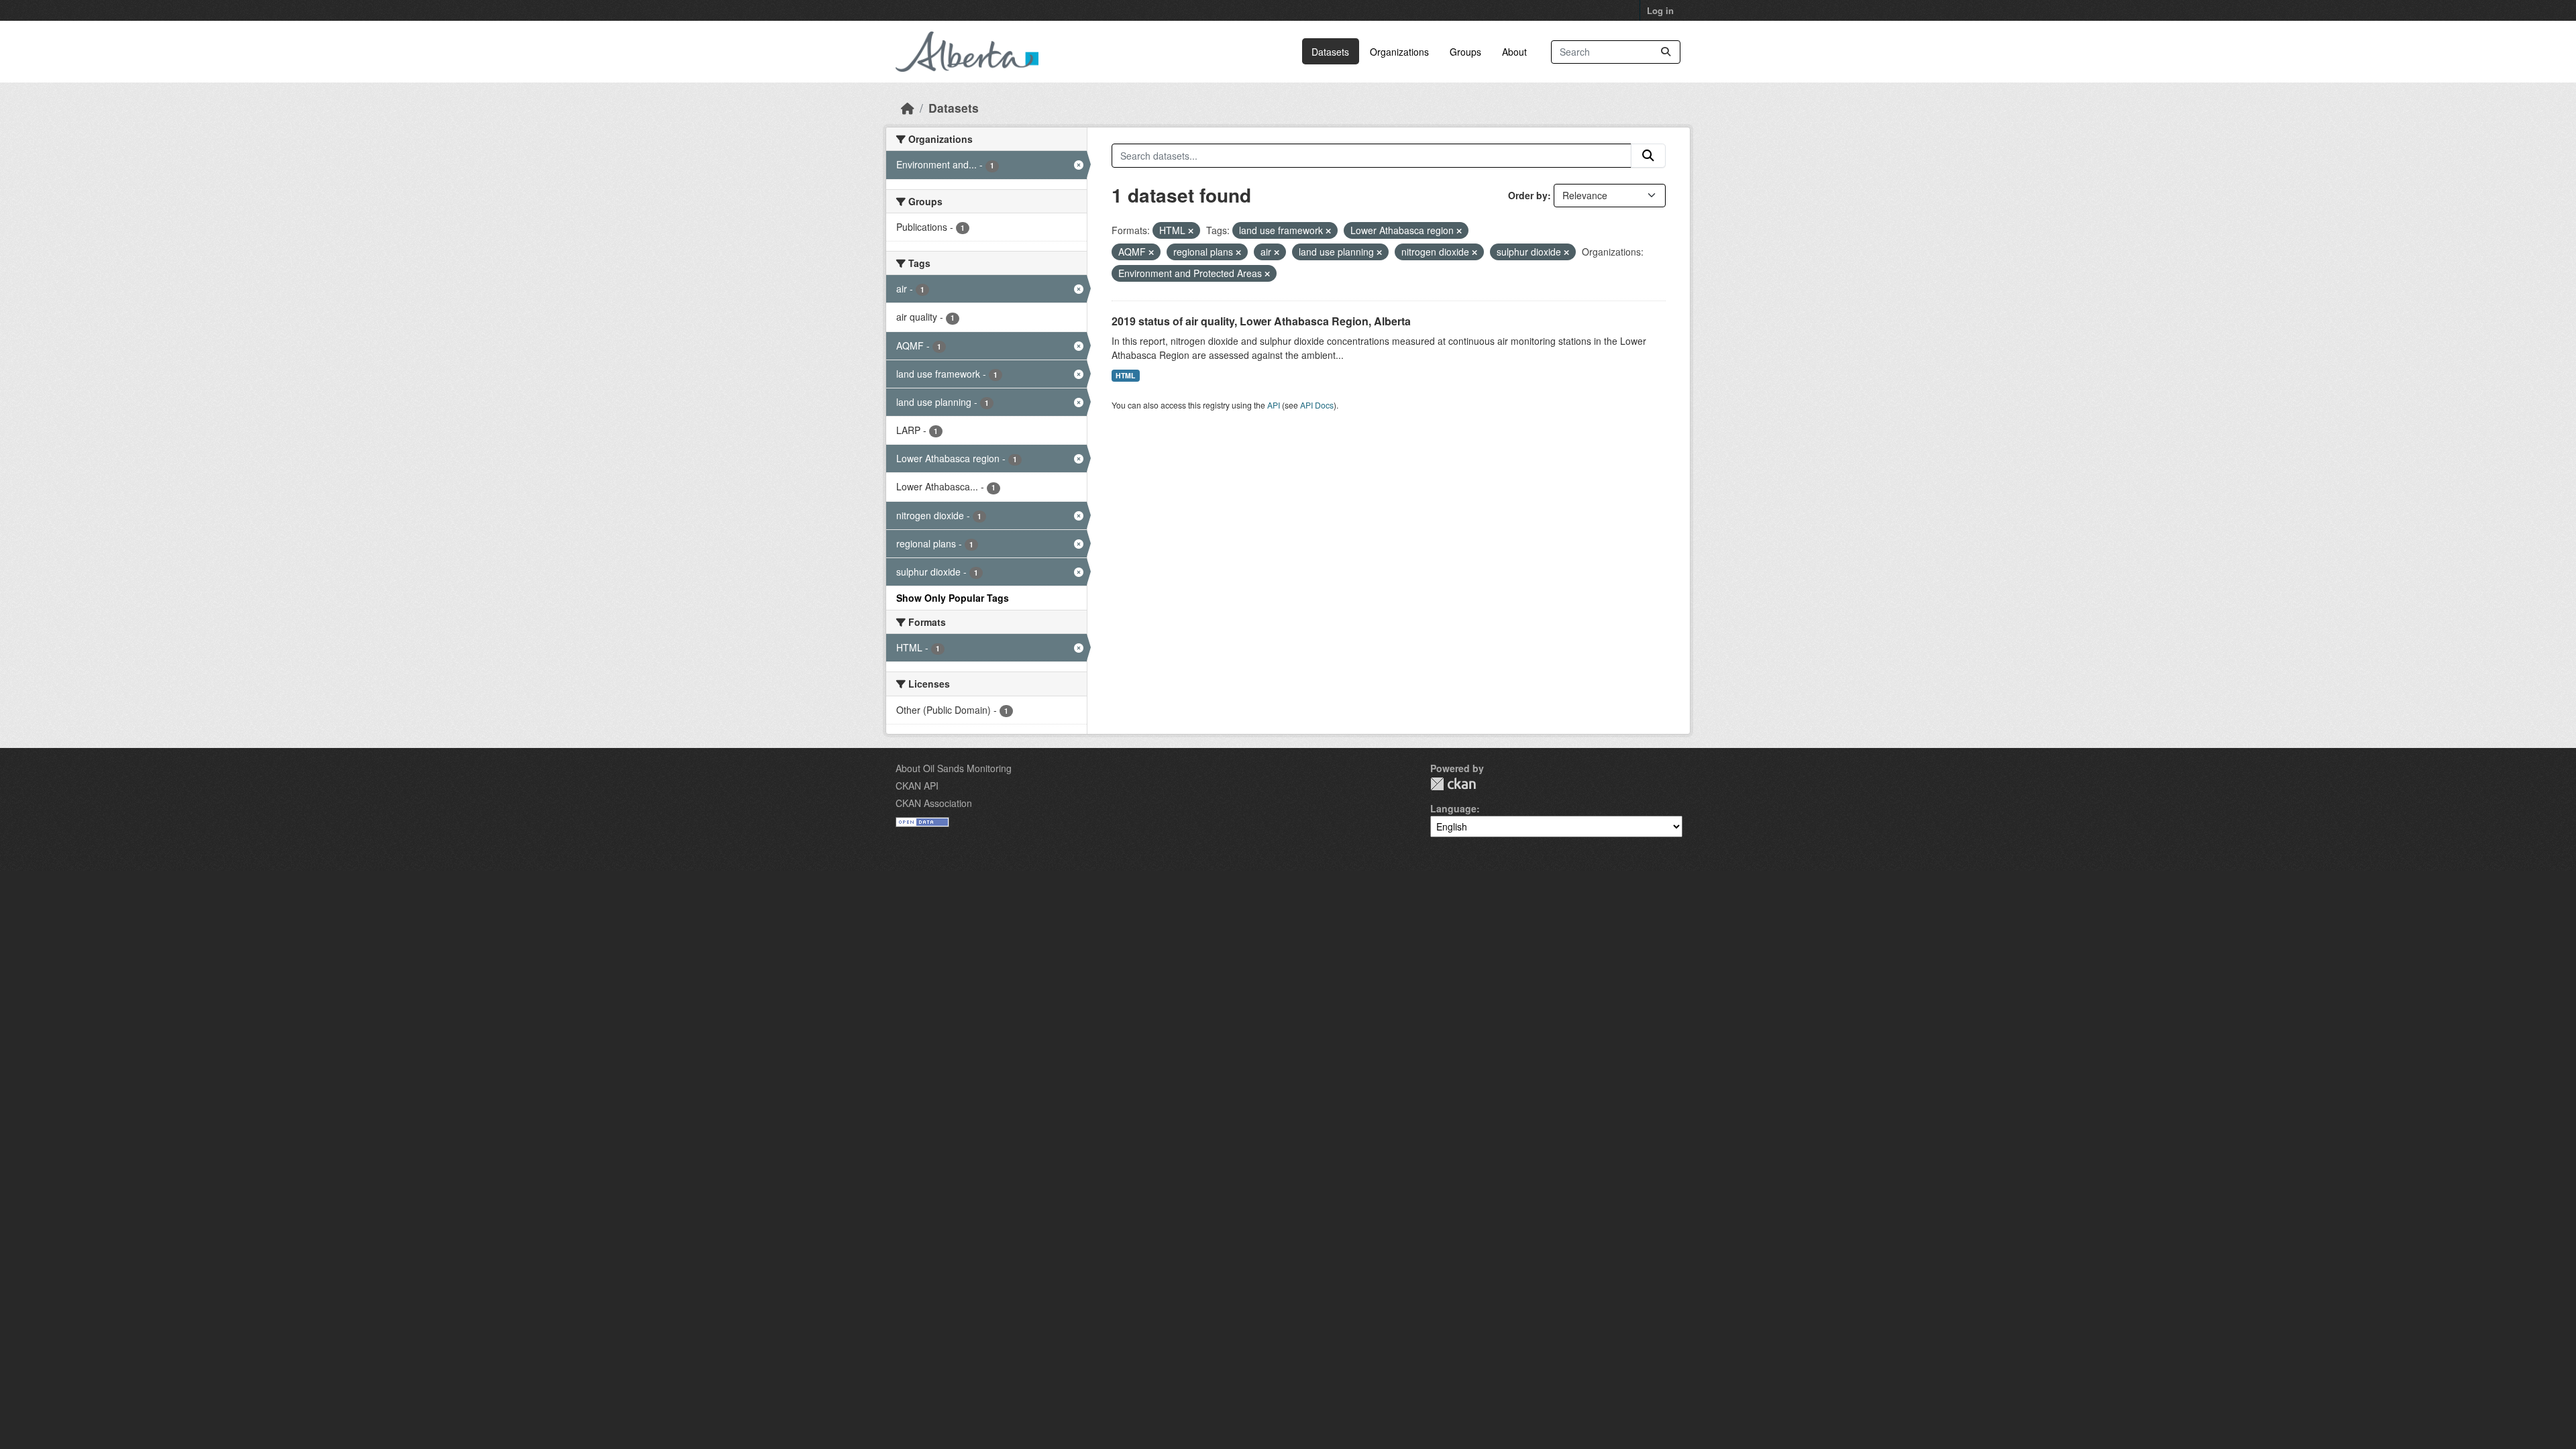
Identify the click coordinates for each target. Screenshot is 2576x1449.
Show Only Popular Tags (953, 598)
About (1514, 52)
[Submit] (1666, 52)
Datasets (1330, 52)
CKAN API (917, 786)
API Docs (1317, 405)
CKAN (1453, 784)
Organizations (1399, 52)
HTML (1125, 375)
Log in (1660, 10)
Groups (1465, 52)
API (1274, 405)
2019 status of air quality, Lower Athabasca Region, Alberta (1261, 321)
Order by (1528, 195)
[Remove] (1191, 231)
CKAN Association (934, 803)
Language (1453, 808)
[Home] (908, 108)
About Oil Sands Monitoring (954, 768)
